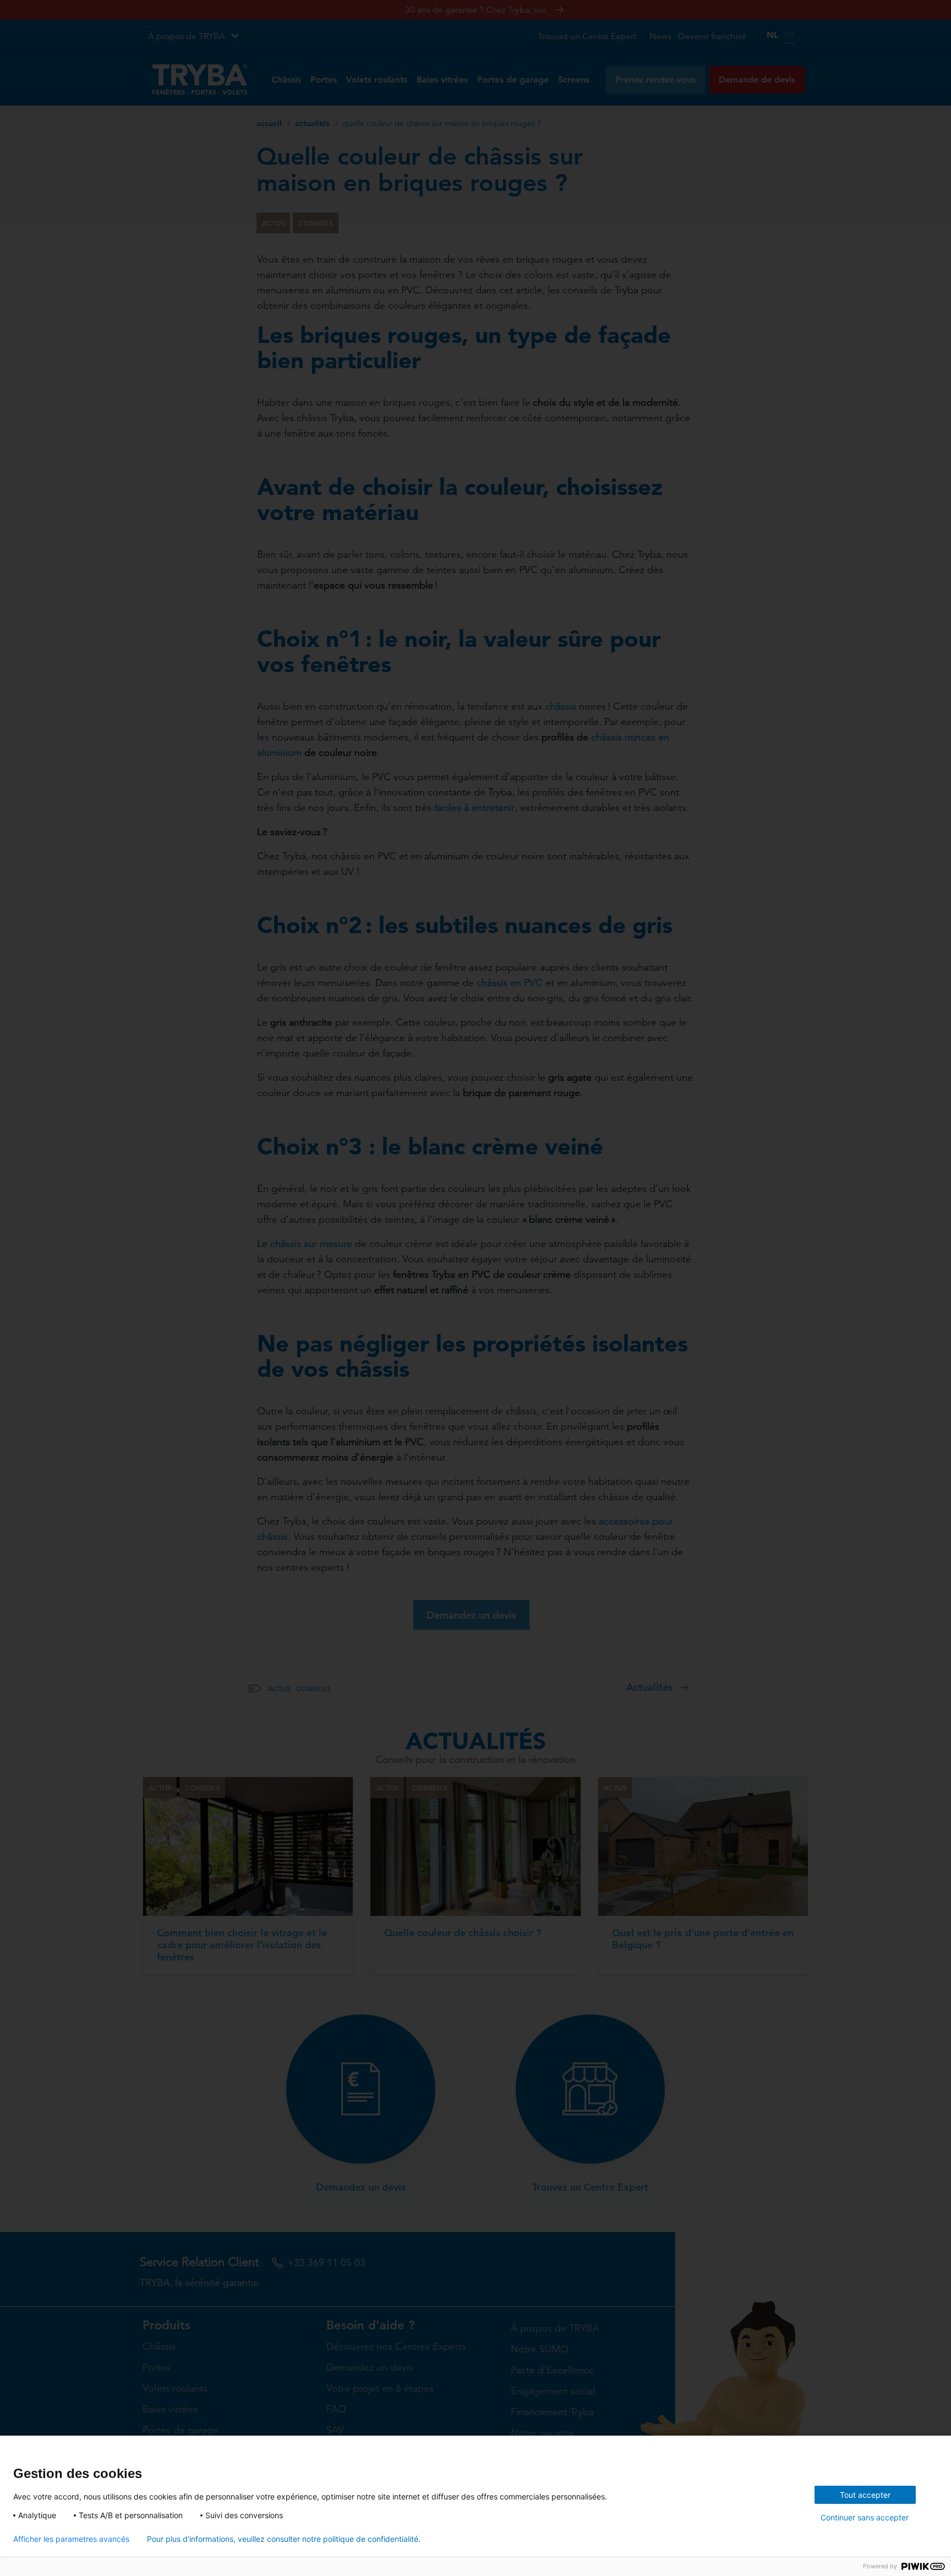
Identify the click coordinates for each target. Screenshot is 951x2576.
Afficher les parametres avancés (71, 2539)
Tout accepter (865, 2495)
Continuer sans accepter (865, 2517)
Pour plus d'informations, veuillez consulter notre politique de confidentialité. (284, 2539)
